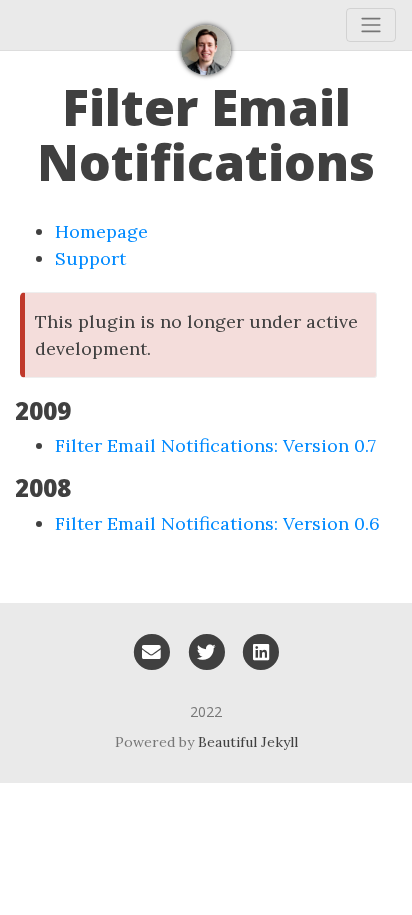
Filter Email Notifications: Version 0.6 (217, 523)
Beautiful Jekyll (248, 742)
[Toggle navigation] (371, 25)
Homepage (101, 231)
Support (90, 258)
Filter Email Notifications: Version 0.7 (215, 445)
